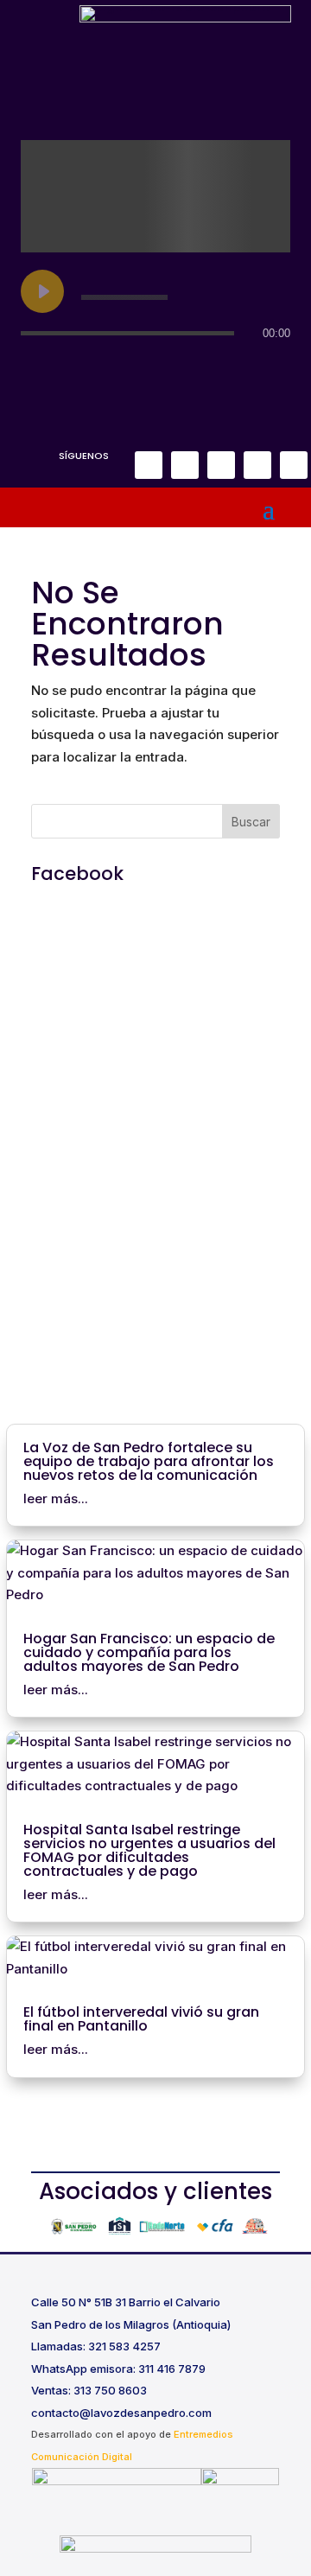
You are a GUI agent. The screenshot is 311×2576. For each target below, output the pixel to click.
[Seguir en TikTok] (257, 465)
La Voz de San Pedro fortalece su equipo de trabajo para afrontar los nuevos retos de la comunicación (149, 1461)
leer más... (56, 1498)
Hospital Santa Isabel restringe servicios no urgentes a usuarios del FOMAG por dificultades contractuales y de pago (149, 1850)
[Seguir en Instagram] (185, 465)
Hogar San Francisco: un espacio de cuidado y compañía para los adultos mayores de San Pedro (149, 1652)
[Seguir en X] (221, 465)
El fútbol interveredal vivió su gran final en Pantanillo (141, 2019)
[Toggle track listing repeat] (35, 367)
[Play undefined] (42, 291)
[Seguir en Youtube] (294, 465)
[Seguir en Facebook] (149, 465)
